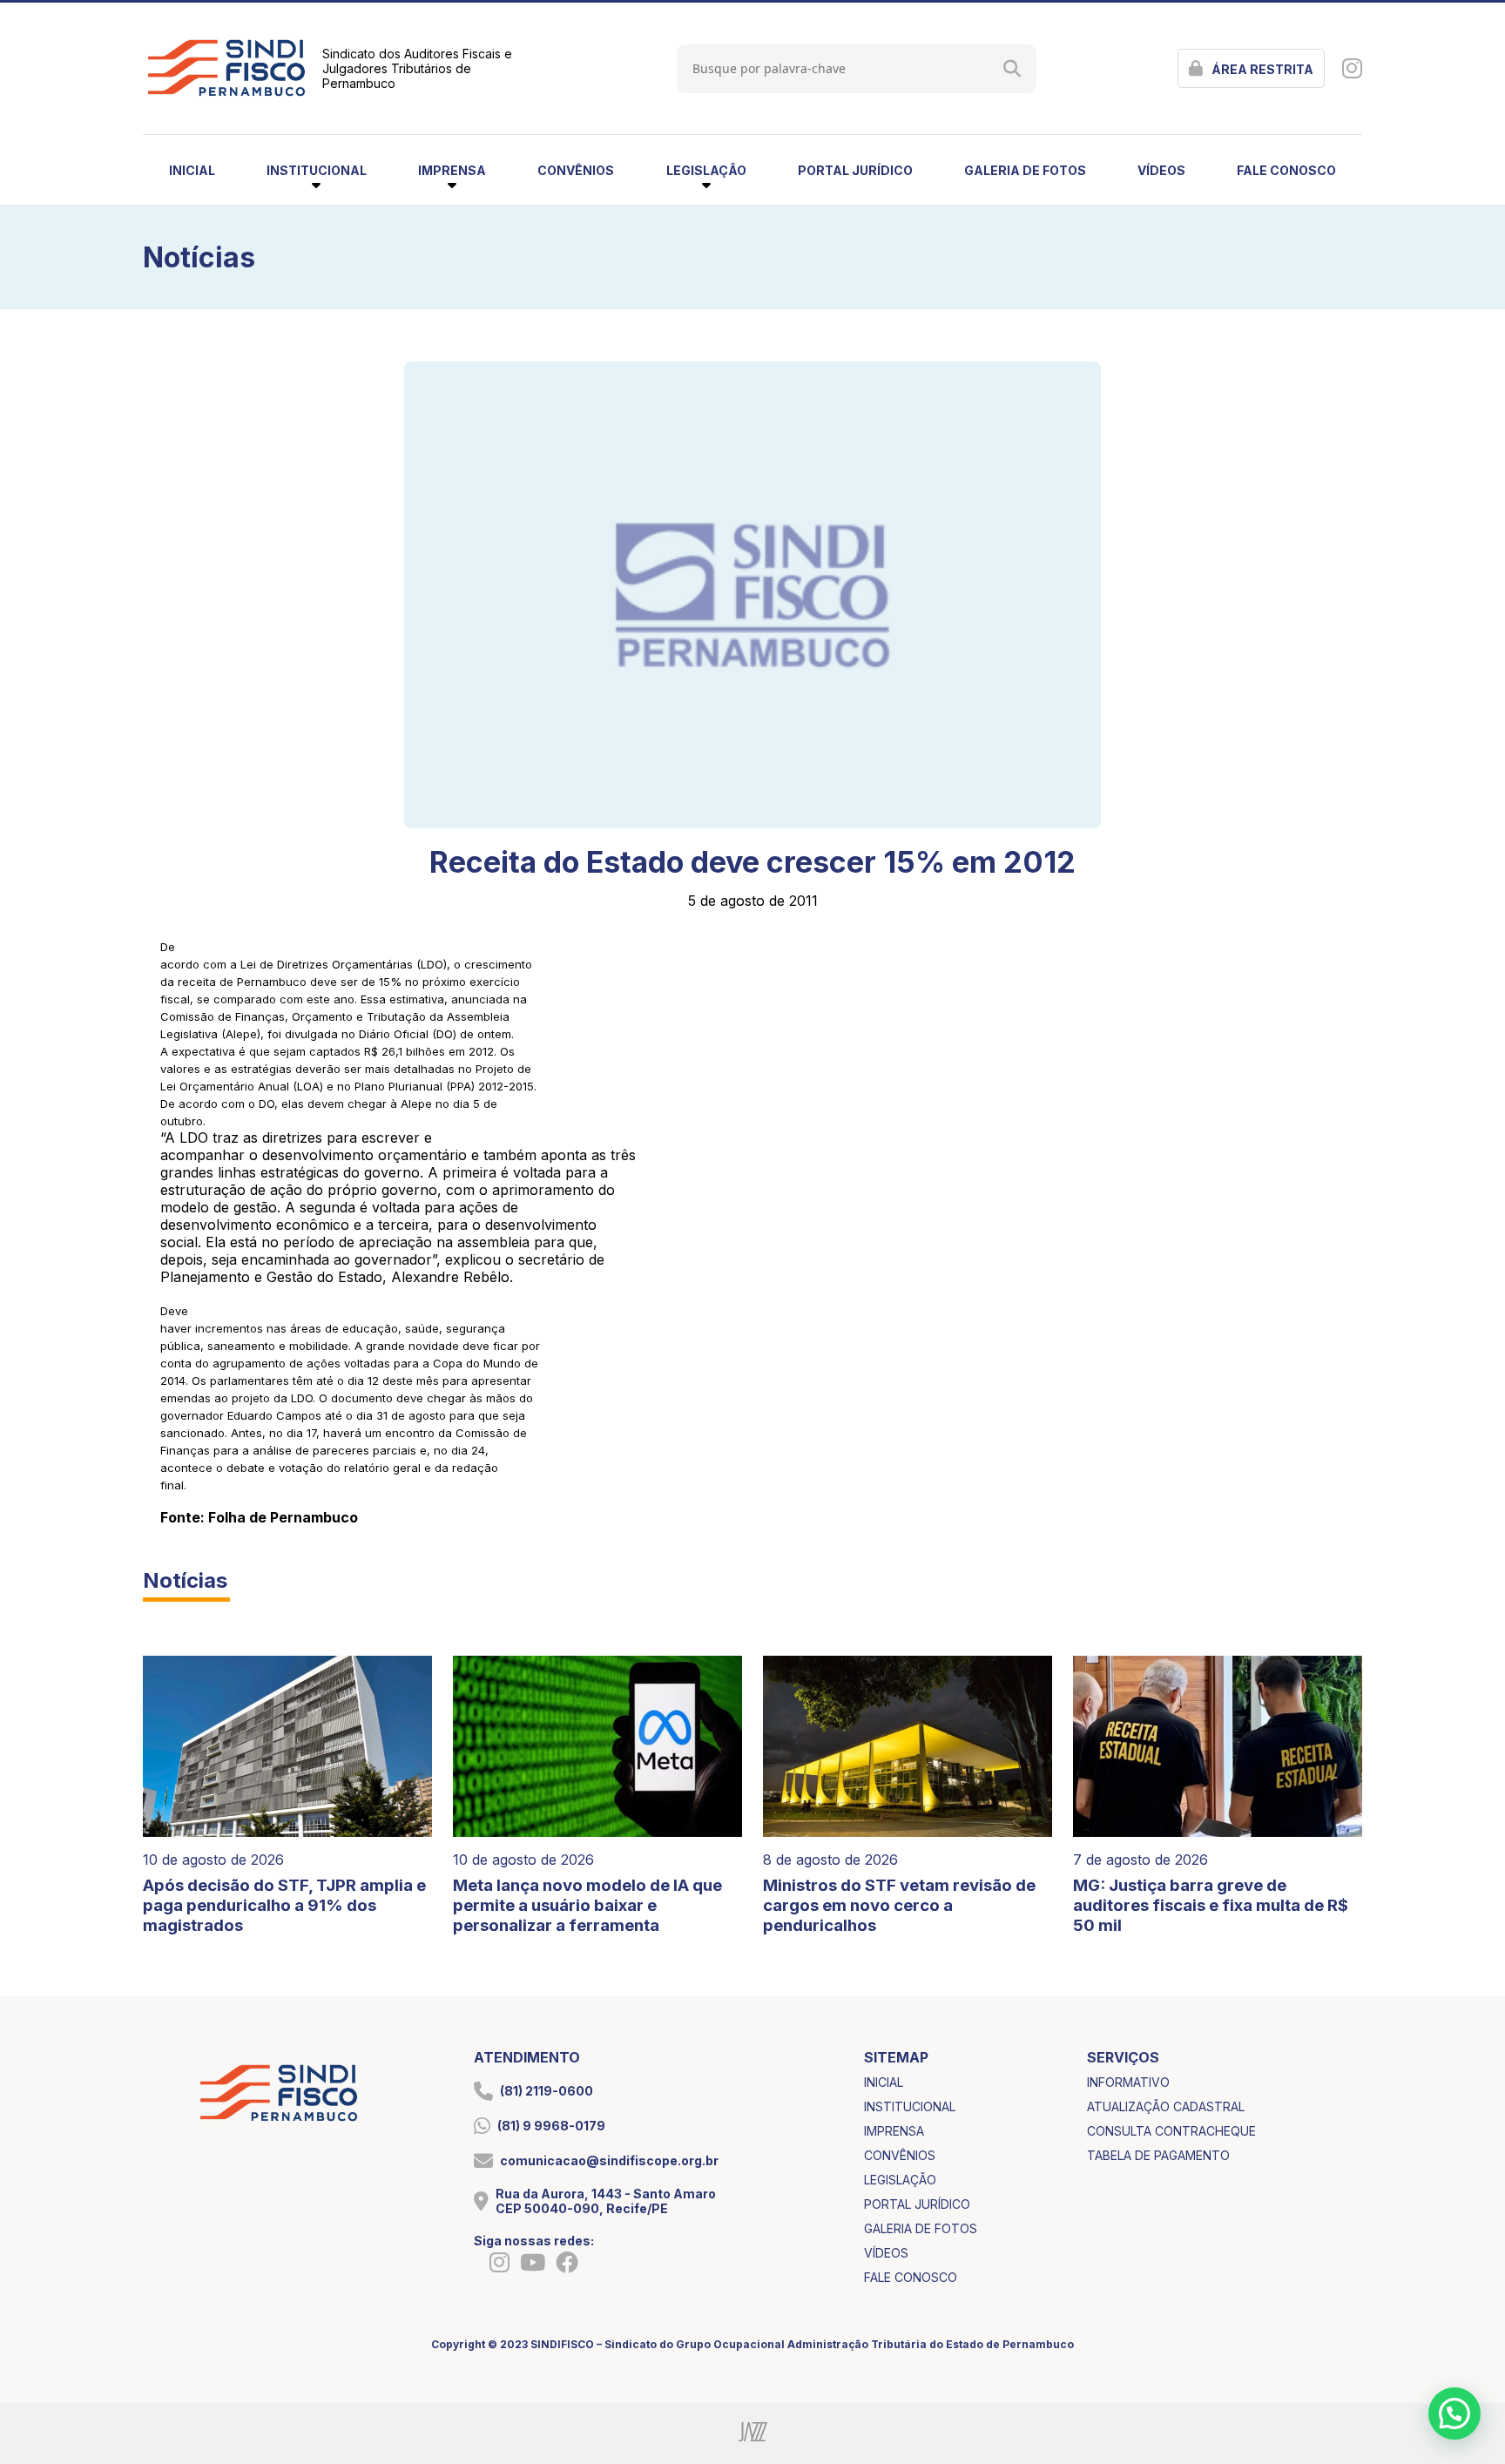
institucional (910, 2106)
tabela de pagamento (1158, 2155)
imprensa (894, 2131)
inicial (192, 170)
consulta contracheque (1171, 2131)
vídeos (1161, 170)
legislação (900, 2180)
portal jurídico (855, 170)
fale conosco (1286, 170)
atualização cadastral (1166, 2106)
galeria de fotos (1025, 170)
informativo (1128, 2082)
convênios (576, 170)
